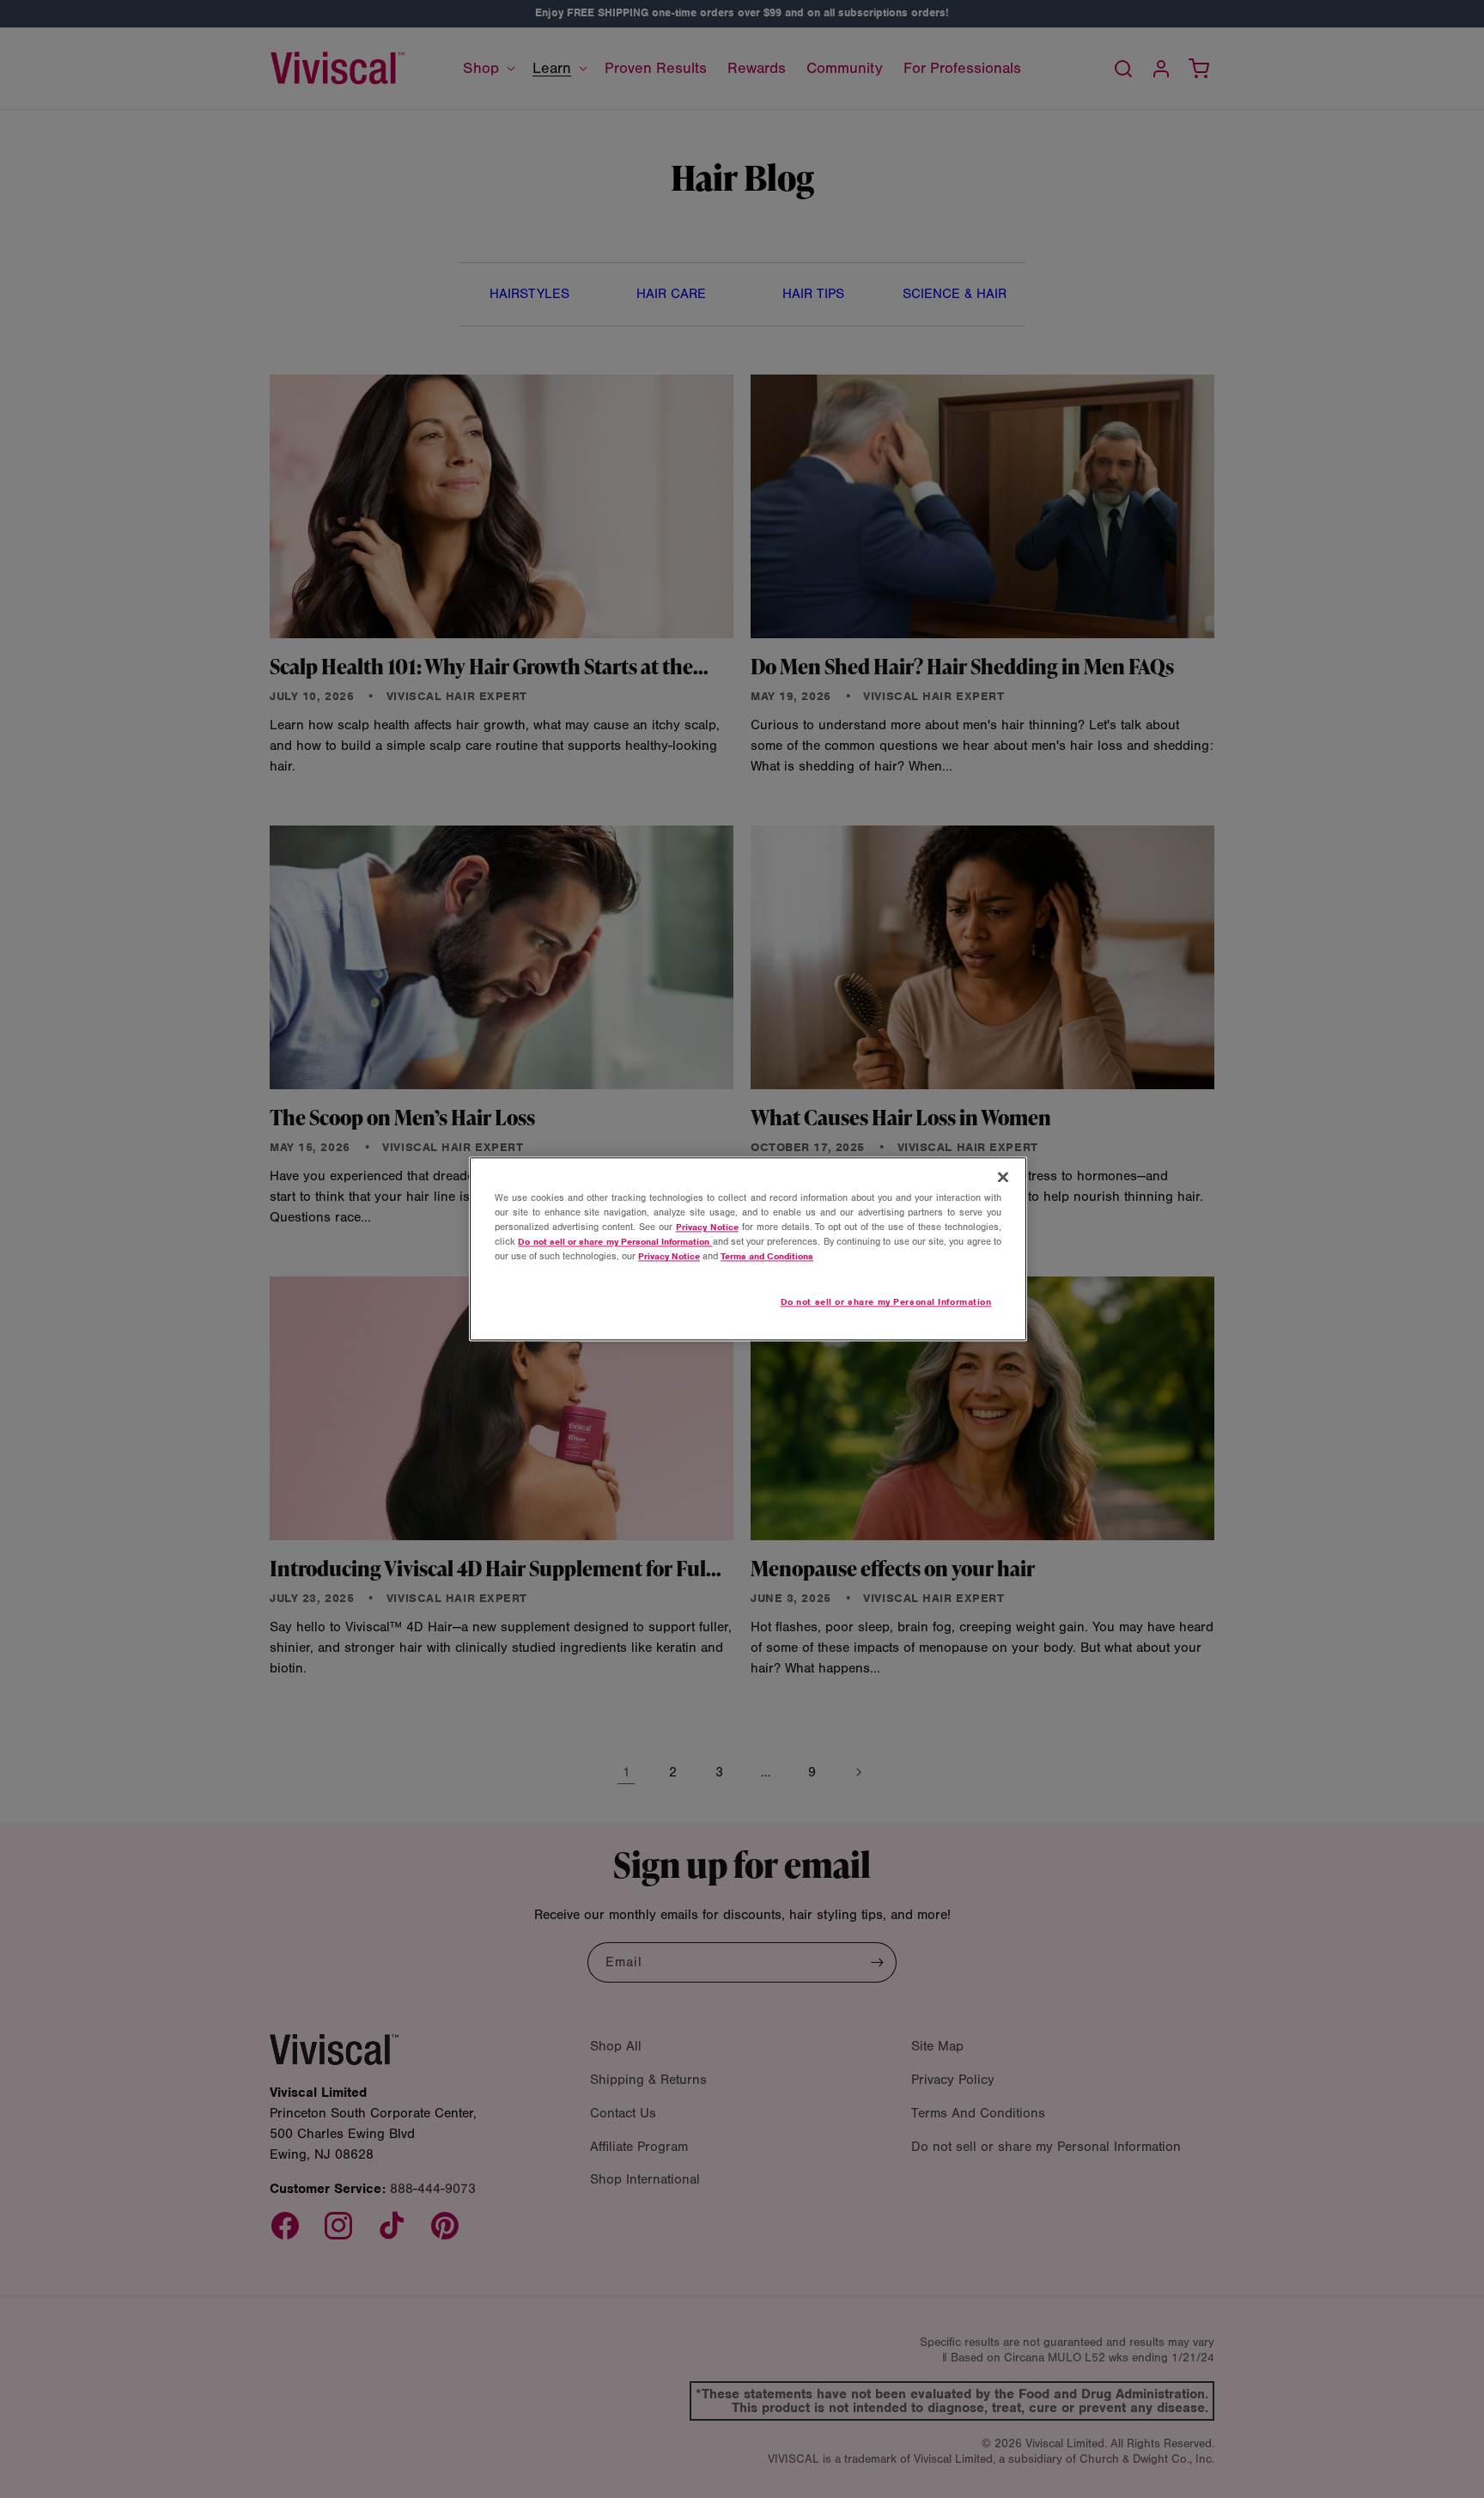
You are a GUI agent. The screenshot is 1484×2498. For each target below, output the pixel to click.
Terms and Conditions (767, 1257)
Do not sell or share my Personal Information (886, 1302)
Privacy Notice (707, 1228)
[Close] (1003, 1177)
